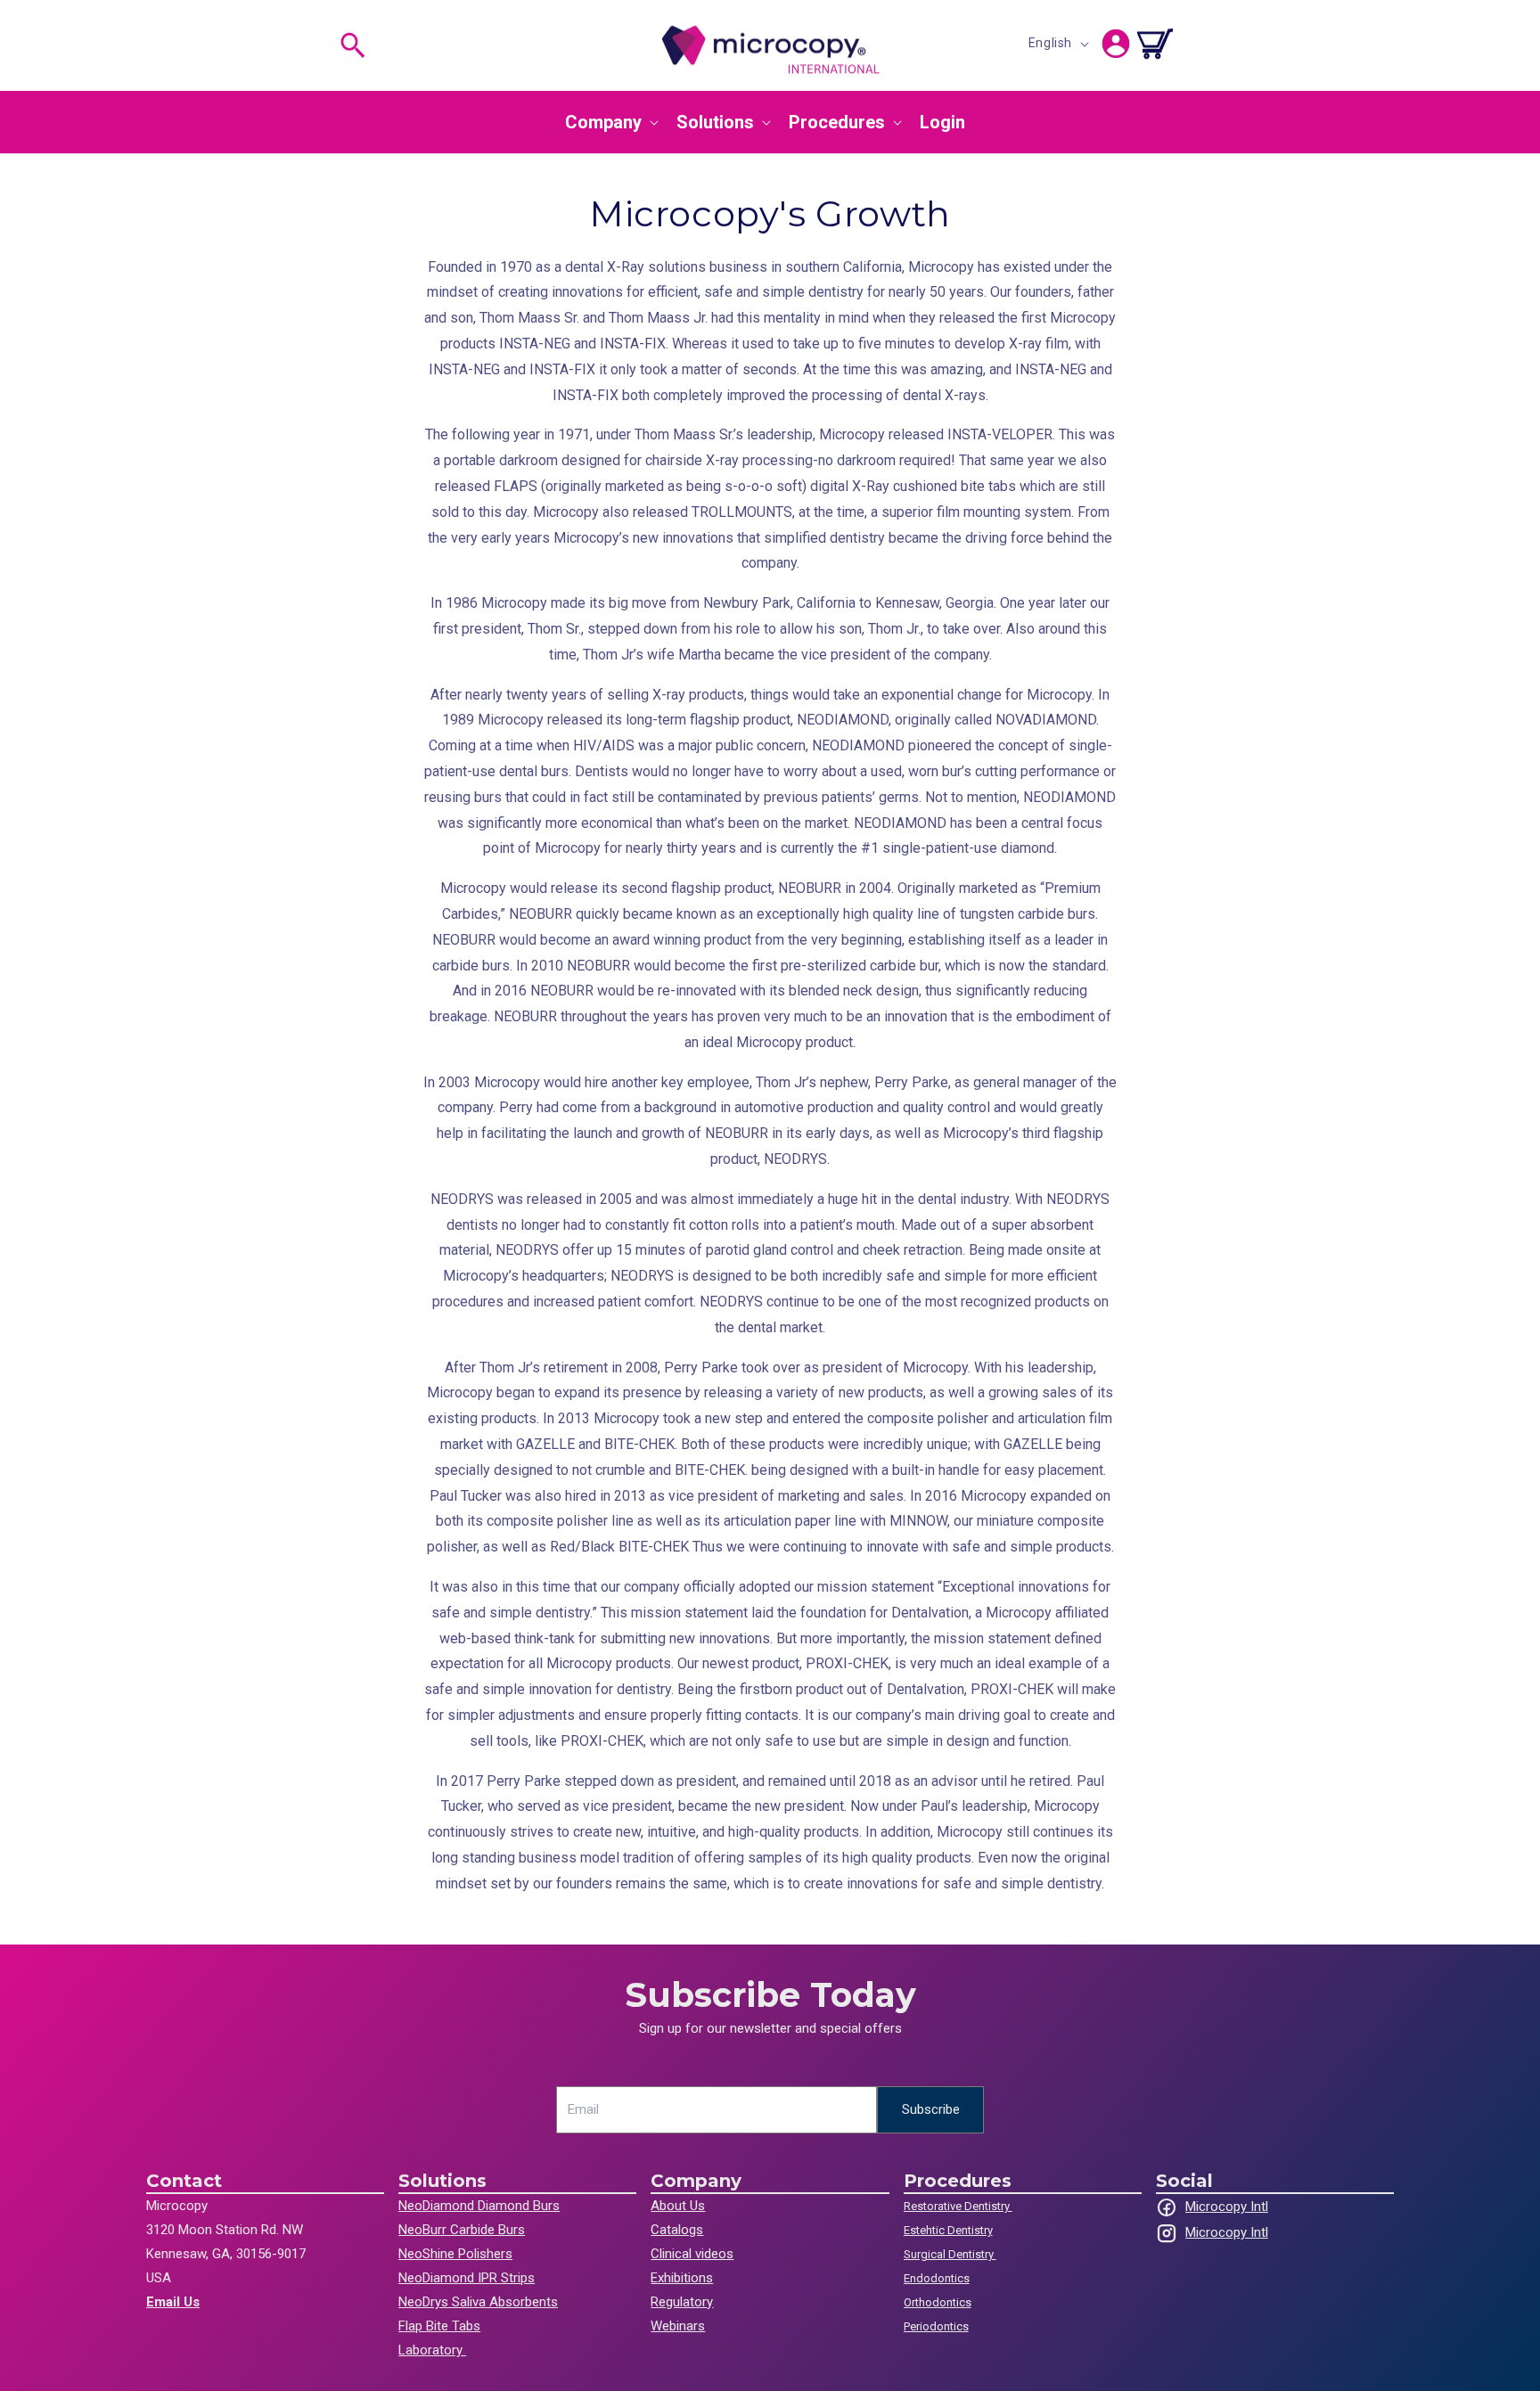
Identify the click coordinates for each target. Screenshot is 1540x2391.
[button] (353, 45)
